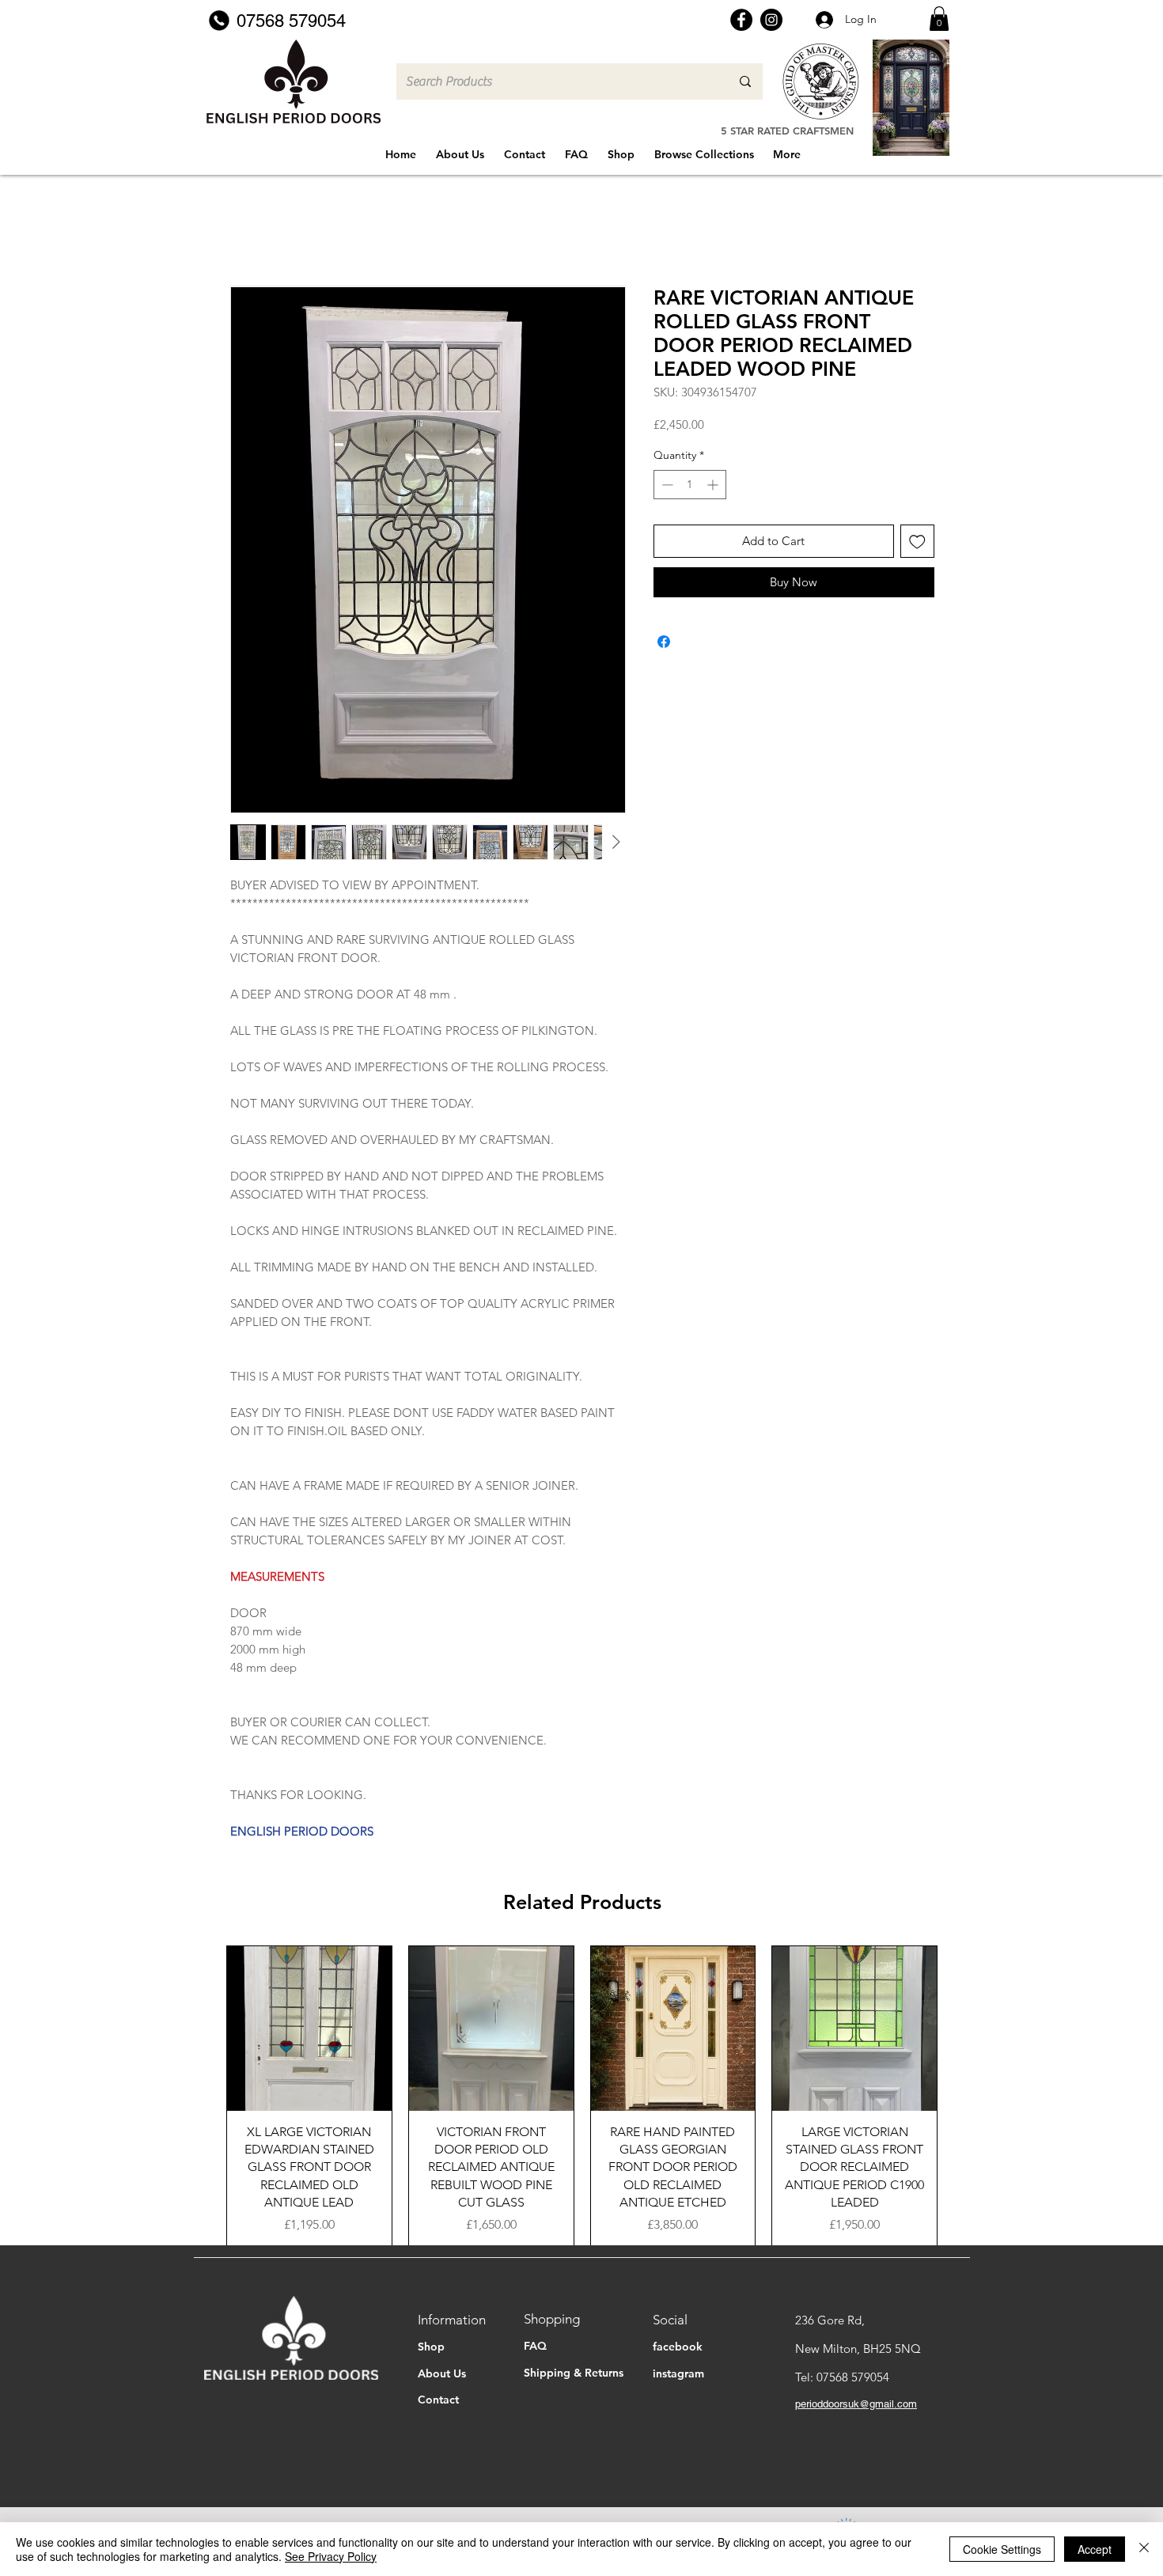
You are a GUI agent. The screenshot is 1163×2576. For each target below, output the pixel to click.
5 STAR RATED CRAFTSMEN (787, 131)
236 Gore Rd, (830, 2320)
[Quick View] (309, 2029)
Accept (1095, 2549)
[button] (939, 19)
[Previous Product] (203, 2096)
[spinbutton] (690, 485)
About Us (442, 2373)
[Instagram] (771, 20)
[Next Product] (960, 2096)
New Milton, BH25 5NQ (858, 2349)
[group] (582, 2096)
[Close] (1144, 2549)
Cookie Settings (1002, 2549)
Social (670, 2320)
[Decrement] (666, 485)
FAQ (535, 2346)
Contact (438, 2400)
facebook (678, 2347)
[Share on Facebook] (664, 642)
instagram (678, 2373)
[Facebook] (741, 20)
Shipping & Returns (574, 2373)
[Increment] (714, 485)
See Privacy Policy (331, 2556)
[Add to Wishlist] (917, 542)
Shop (431, 2347)
